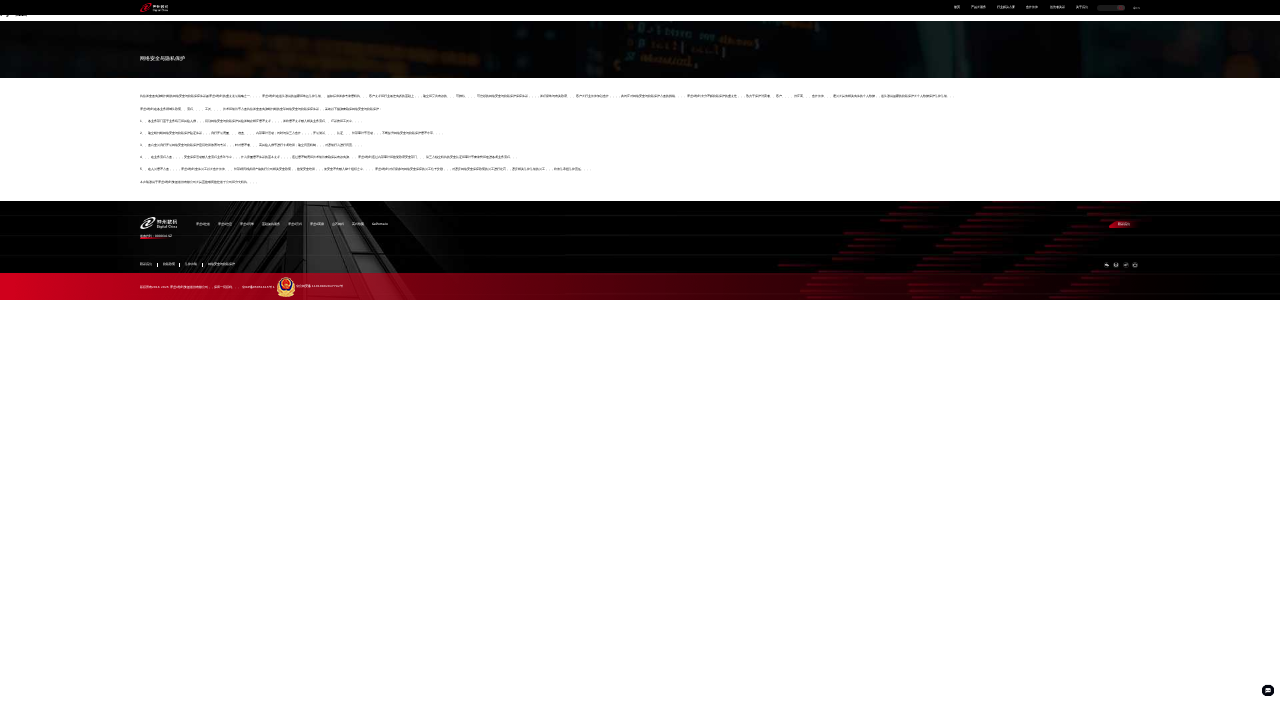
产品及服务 (978, 7)
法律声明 (191, 264)
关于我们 (1082, 7)
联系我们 (1124, 224)
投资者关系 (1057, 7)
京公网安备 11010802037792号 (319, 286)
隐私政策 (169, 264)
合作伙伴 (1032, 7)
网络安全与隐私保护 (221, 264)
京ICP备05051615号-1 (258, 286)
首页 (957, 7)
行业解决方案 (1006, 7)
